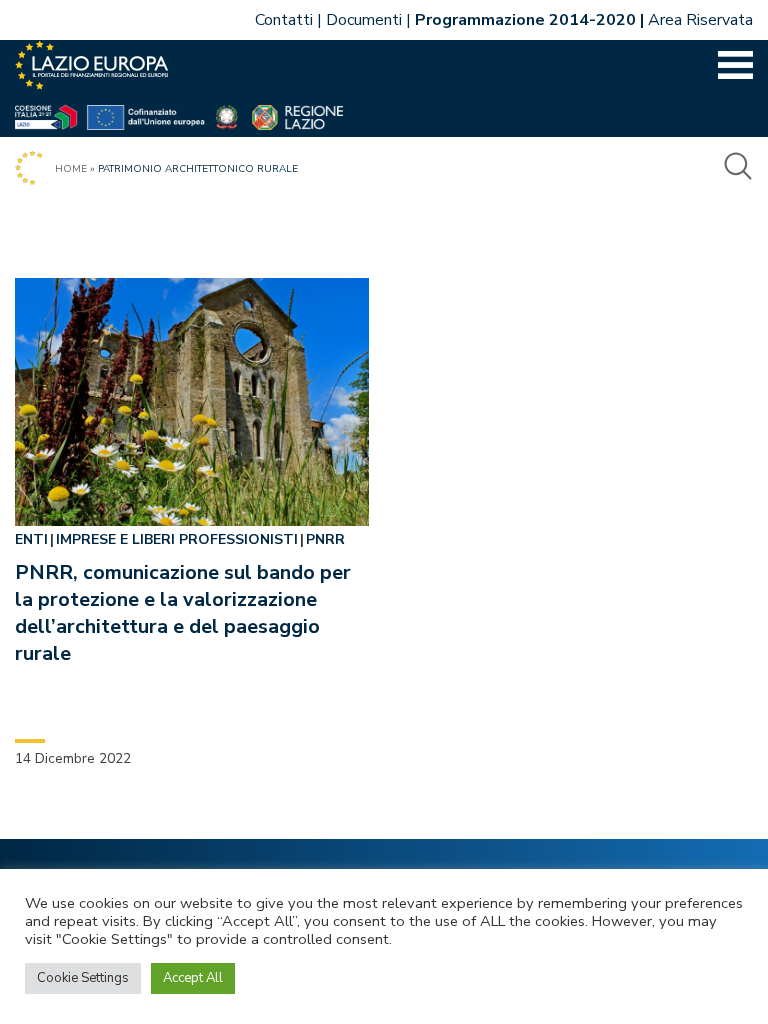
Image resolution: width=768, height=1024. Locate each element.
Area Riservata (700, 20)
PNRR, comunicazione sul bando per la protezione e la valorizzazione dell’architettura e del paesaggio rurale (183, 613)
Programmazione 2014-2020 (525, 20)
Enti (31, 539)
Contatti (284, 20)
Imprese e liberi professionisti (177, 539)
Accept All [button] (193, 978)
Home (71, 169)
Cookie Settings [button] (83, 978)
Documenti (364, 20)
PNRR (325, 539)
